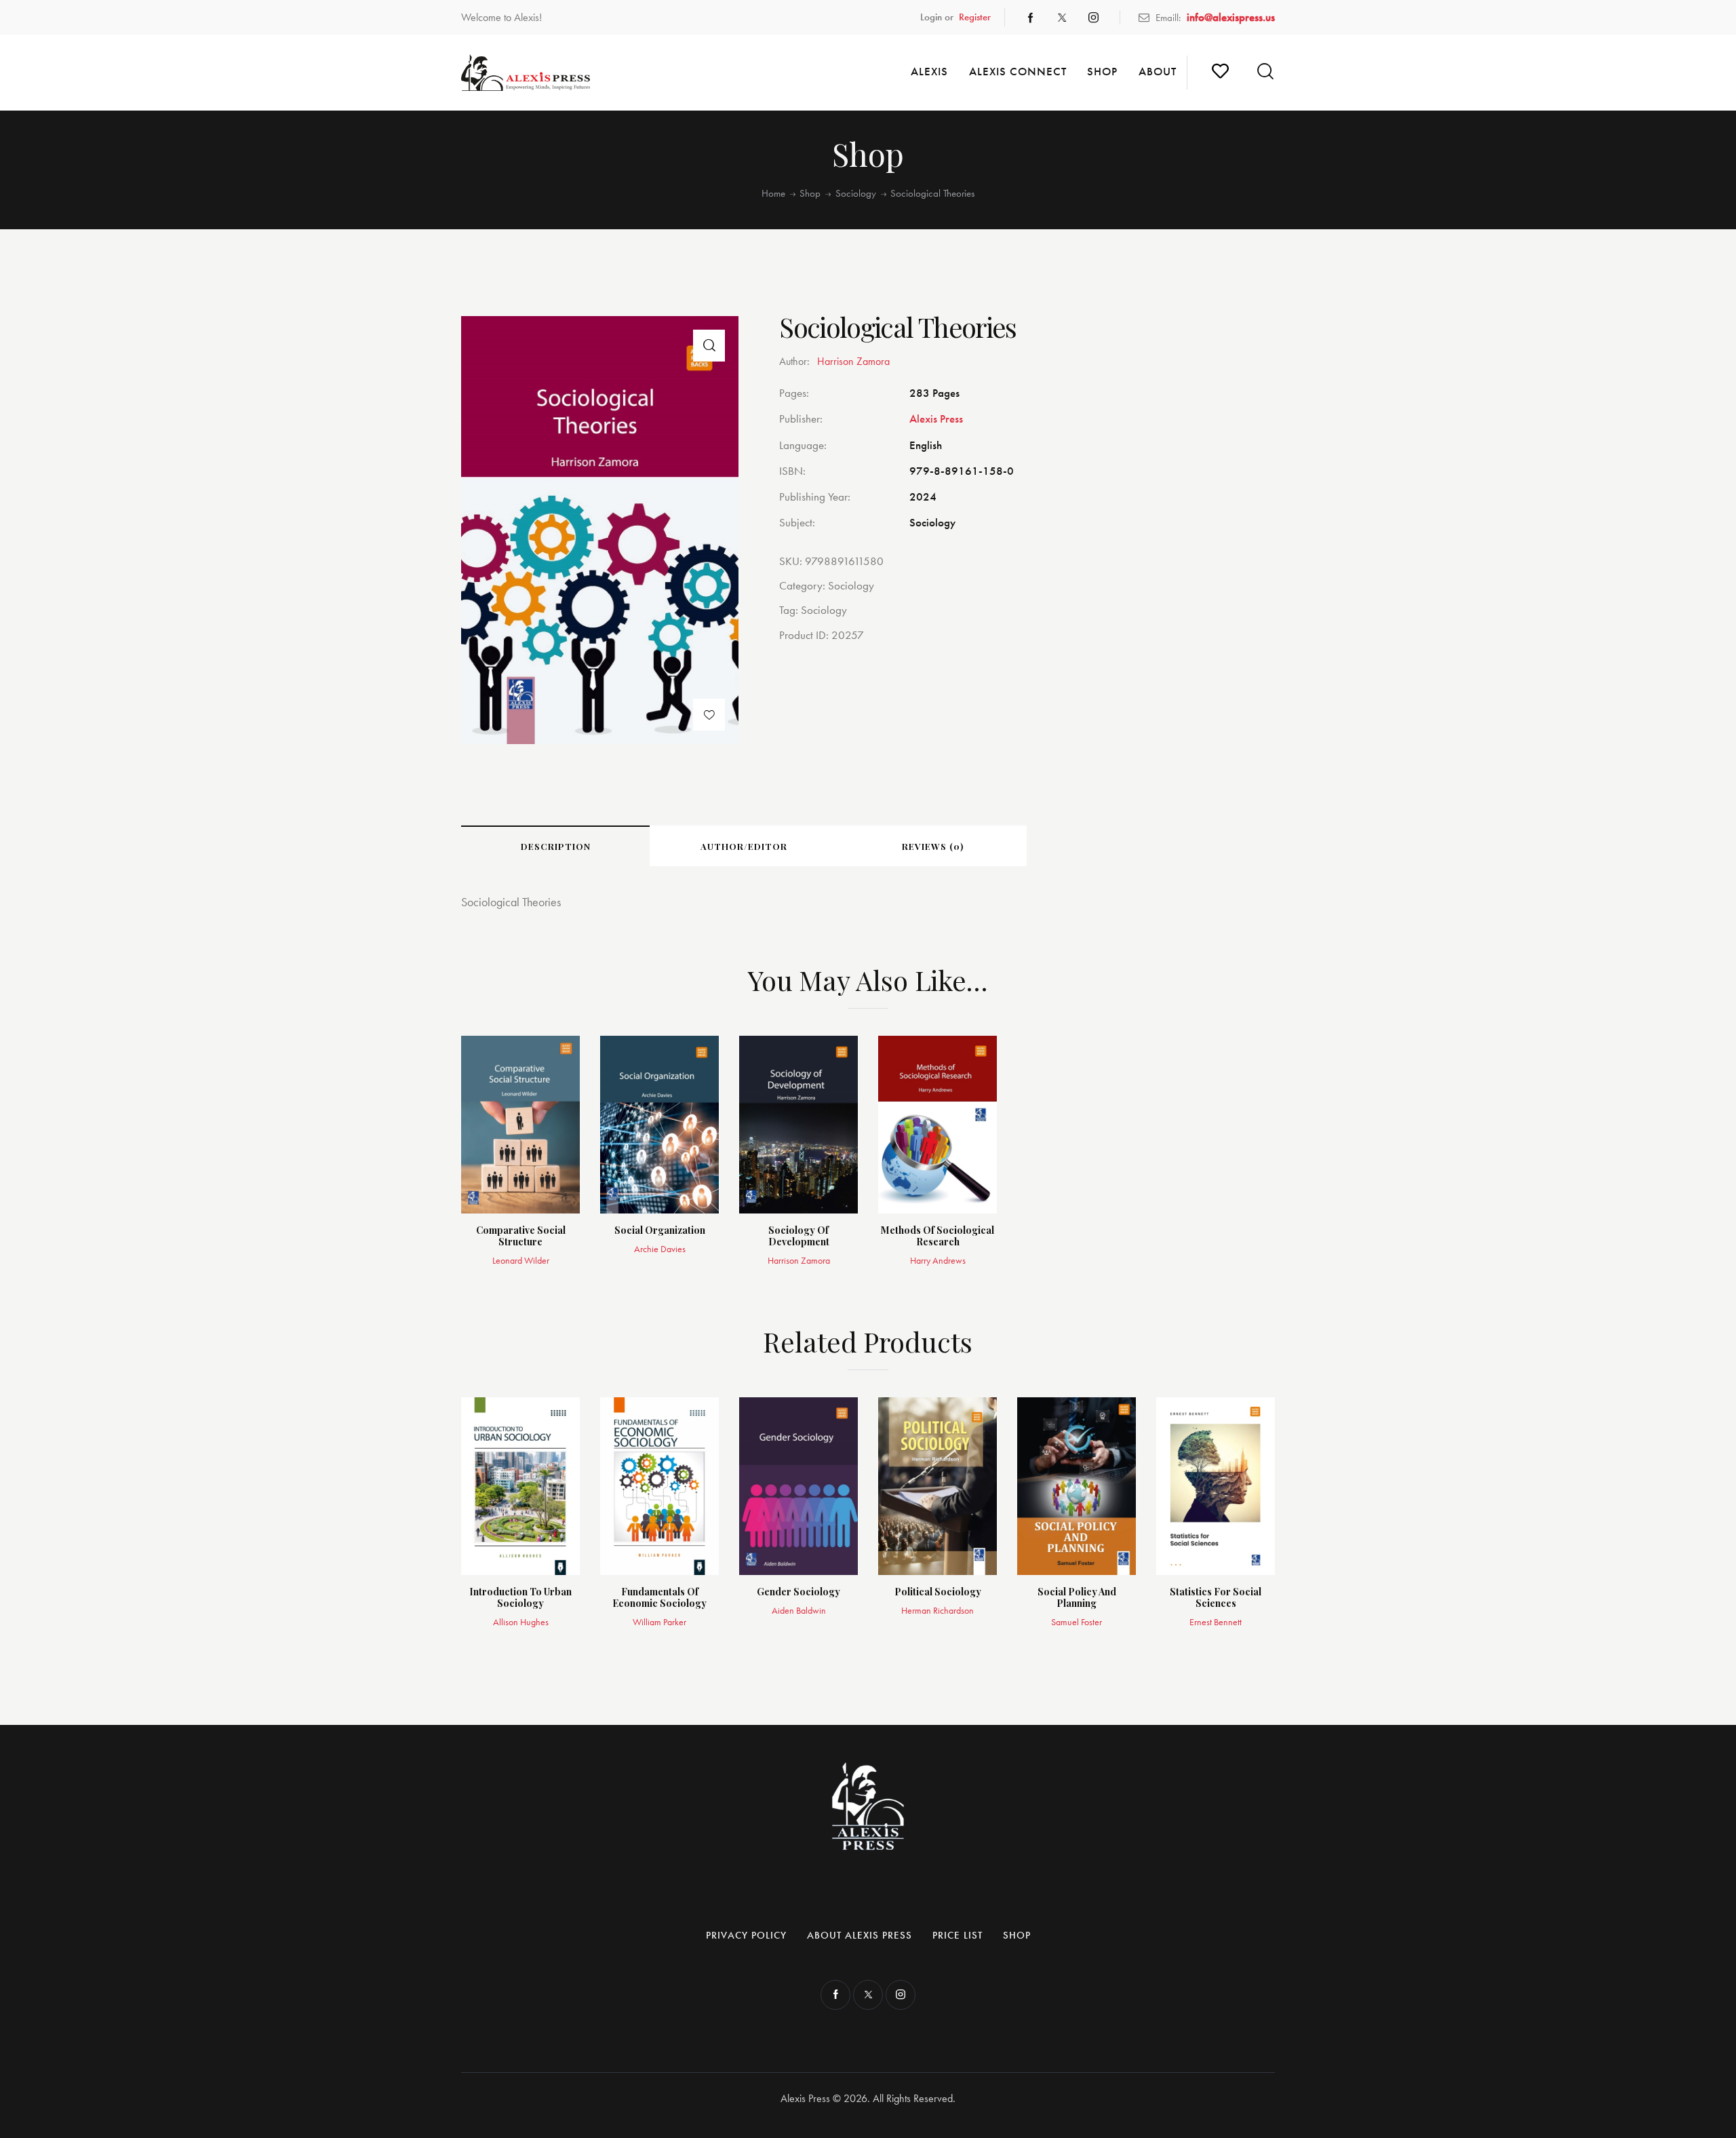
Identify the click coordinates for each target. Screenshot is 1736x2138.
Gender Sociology (798, 1592)
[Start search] (1265, 72)
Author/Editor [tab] (744, 846)
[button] (709, 346)
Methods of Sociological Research (938, 1237)
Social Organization (660, 1231)
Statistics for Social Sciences (1216, 1598)
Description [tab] (556, 846)
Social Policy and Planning (1077, 1598)
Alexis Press (936, 419)
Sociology (856, 194)
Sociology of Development (799, 1237)
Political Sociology (938, 1592)
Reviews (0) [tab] (933, 846)
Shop (810, 194)
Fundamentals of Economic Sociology (659, 1598)
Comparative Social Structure (521, 1237)
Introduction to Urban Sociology (520, 1598)
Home (773, 194)
